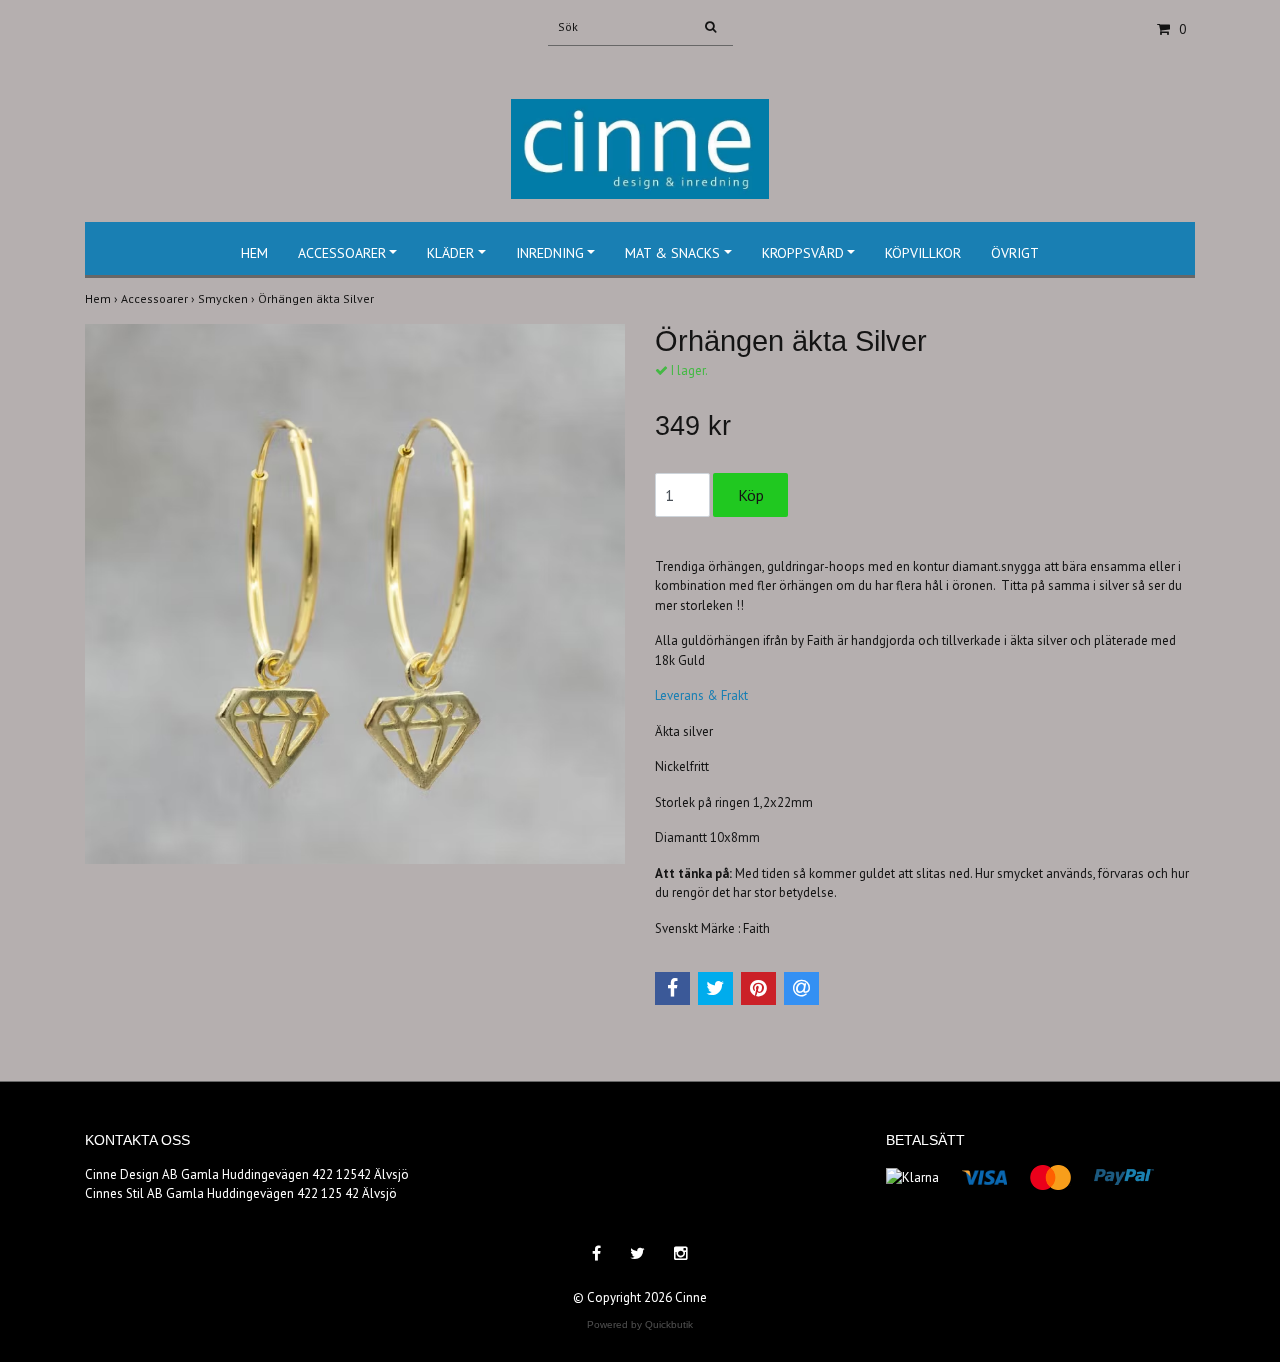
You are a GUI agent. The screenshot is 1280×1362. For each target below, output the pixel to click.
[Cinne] (640, 127)
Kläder (450, 253)
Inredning (550, 253)
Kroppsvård (803, 253)
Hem (254, 253)
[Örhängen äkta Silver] (355, 594)
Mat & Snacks (672, 253)
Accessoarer (342, 253)
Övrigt (1015, 253)
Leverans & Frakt (701, 695)
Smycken (228, 298)
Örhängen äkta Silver (317, 298)
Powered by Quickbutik (640, 1324)
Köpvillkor (923, 253)
